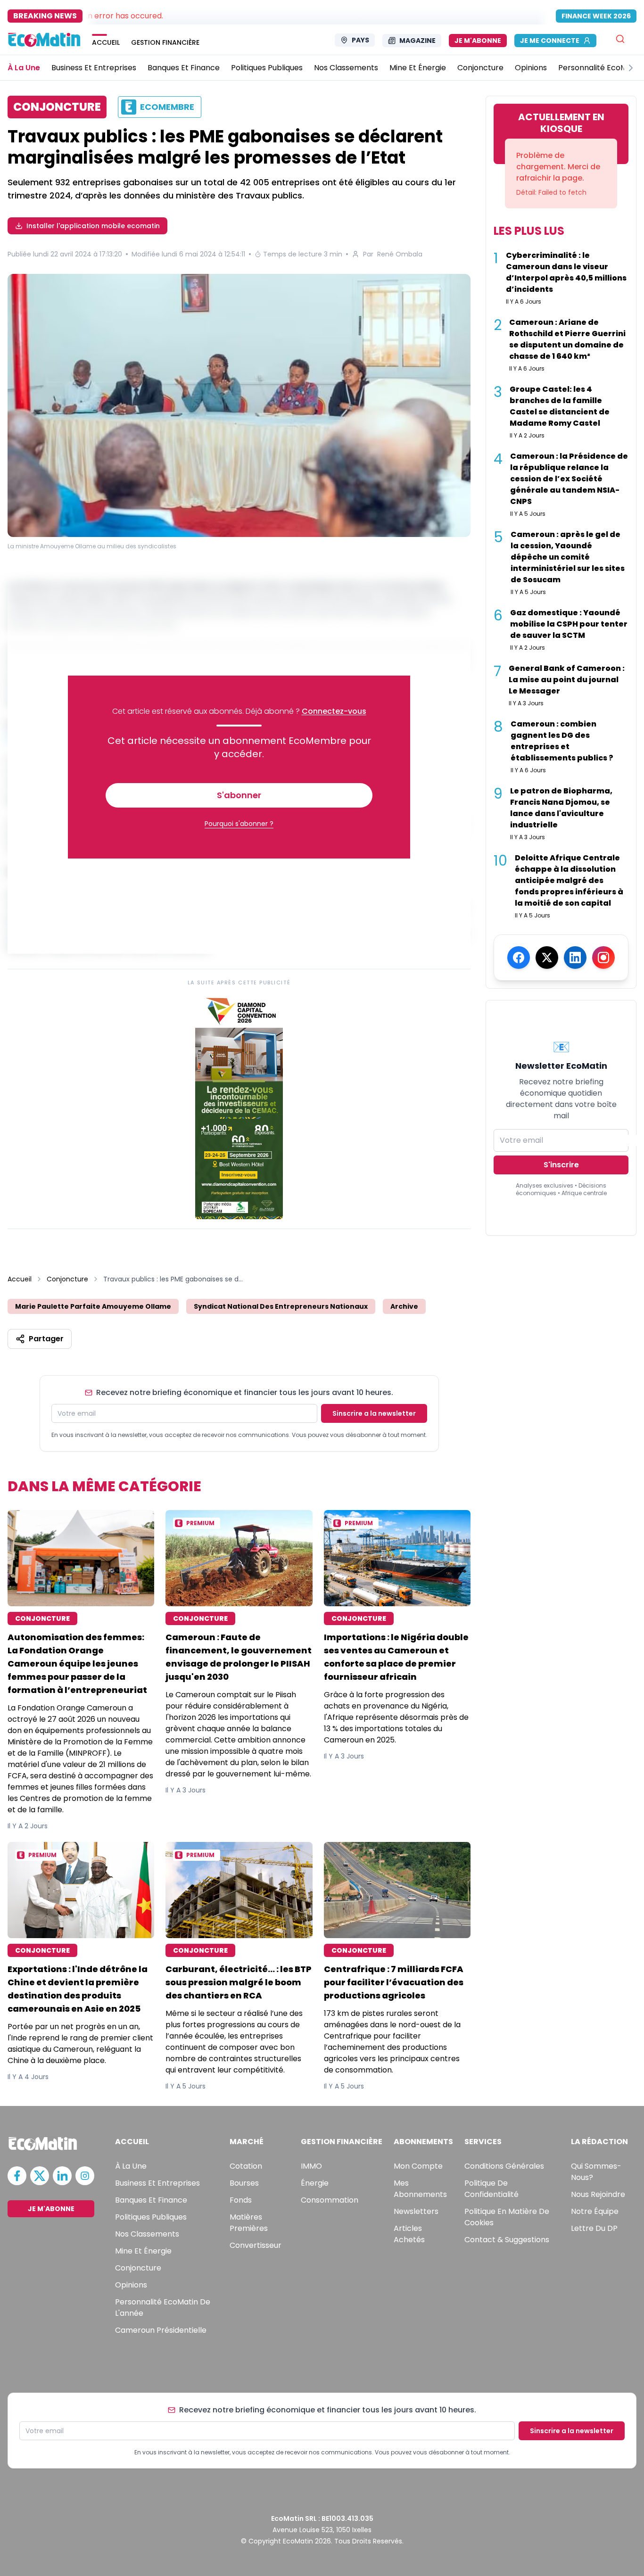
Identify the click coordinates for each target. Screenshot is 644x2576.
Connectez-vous (334, 711)
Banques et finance (151, 2200)
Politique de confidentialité (491, 2189)
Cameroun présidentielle (161, 2330)
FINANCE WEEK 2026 (596, 16)
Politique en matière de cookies (507, 2217)
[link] (239, 1106)
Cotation (246, 2166)
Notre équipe (595, 2211)
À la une (131, 2166)
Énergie (315, 2183)
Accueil (20, 1279)
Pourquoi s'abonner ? (239, 824)
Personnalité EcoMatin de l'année (163, 2308)
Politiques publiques (151, 2217)
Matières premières (249, 2223)
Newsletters (416, 2211)
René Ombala (400, 254)
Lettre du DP (594, 2228)
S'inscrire (561, 1165)
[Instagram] (603, 958)
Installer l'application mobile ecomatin (93, 226)
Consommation (330, 2200)
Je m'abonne (478, 41)
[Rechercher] (620, 39)
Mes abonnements (420, 2189)
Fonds (241, 2200)
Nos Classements (147, 2234)
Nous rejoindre (598, 2194)
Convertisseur (256, 2245)
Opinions (131, 2285)
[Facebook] (519, 958)
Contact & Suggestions (507, 2240)
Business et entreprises (157, 2183)
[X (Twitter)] (547, 958)
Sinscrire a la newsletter (374, 1413)
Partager (46, 1339)
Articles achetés (409, 2234)
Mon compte (418, 2166)
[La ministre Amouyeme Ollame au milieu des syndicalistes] (239, 405)
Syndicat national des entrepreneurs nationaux (281, 1306)
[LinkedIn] (575, 958)
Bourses (244, 2183)
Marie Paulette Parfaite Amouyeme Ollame (93, 1306)
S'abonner (239, 795)
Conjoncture (67, 1279)
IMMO (311, 2166)
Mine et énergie (143, 2251)
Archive (404, 1306)
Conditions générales (504, 2166)
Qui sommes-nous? (596, 2172)
